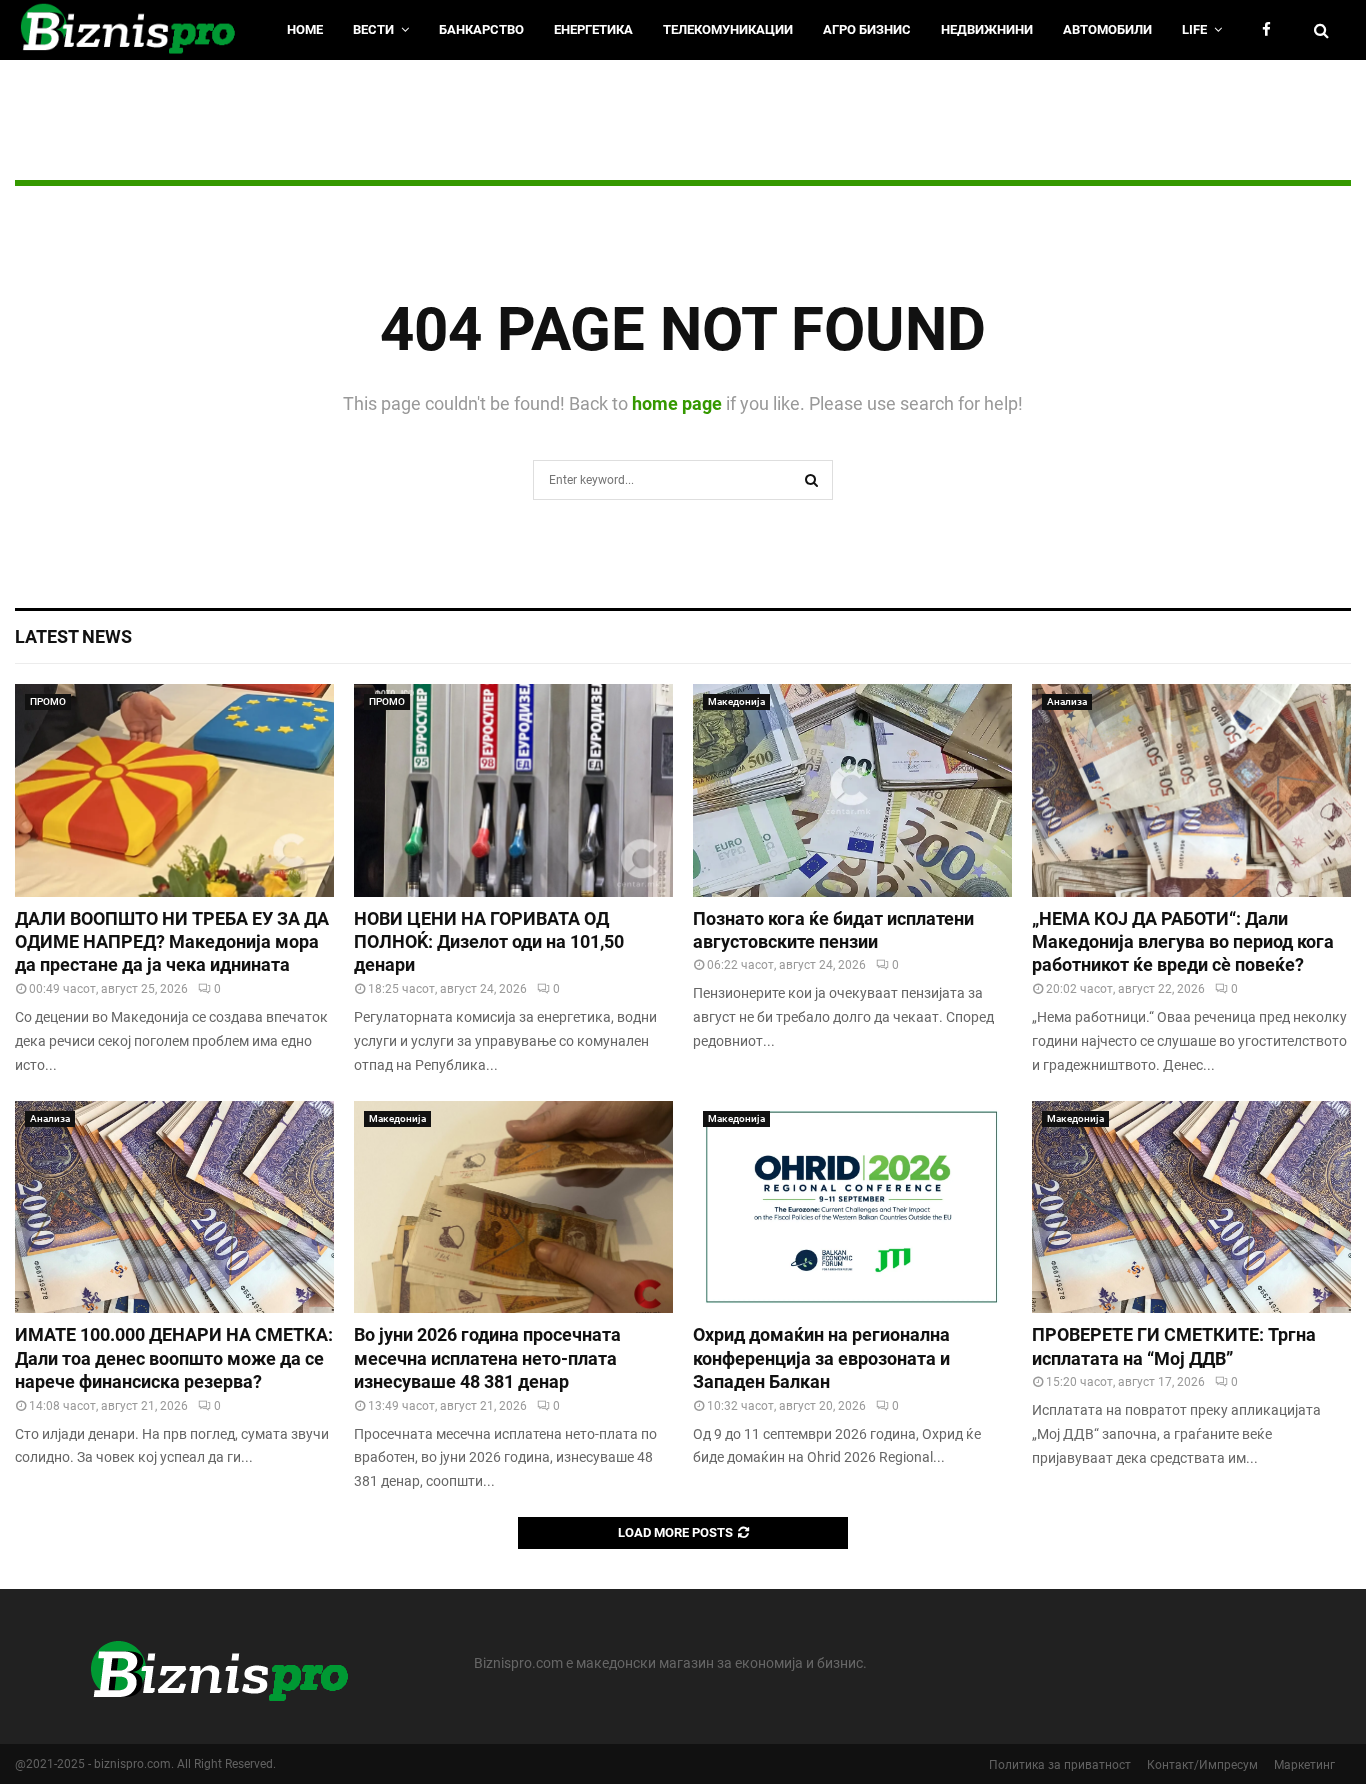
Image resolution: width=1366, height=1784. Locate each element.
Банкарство (481, 29)
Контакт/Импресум (1202, 1765)
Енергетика (593, 29)
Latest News (73, 636)
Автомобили (1107, 29)
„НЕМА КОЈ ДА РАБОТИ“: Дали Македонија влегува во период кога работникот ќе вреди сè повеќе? (1183, 942)
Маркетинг (1304, 1765)
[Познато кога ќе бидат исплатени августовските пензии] (852, 790)
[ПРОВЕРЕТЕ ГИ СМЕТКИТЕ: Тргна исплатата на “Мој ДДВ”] (1191, 1207)
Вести (373, 29)
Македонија (736, 701)
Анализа (1067, 701)
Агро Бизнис (867, 29)
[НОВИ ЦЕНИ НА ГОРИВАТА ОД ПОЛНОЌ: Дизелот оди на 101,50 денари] (513, 790)
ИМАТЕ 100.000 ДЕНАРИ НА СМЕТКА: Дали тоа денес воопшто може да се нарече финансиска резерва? (174, 1358)
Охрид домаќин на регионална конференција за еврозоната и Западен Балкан (821, 1358)
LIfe (1194, 29)
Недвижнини (987, 29)
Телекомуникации (728, 29)
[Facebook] (1271, 30)
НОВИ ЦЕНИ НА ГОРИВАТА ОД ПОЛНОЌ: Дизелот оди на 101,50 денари (489, 942)
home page (677, 403)
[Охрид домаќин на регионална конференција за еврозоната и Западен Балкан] (852, 1207)
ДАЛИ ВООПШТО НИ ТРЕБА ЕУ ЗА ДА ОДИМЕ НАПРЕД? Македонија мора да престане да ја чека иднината (172, 942)
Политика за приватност (1060, 1765)
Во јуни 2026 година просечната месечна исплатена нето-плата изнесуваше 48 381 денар (487, 1358)
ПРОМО (48, 701)
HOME (305, 29)
